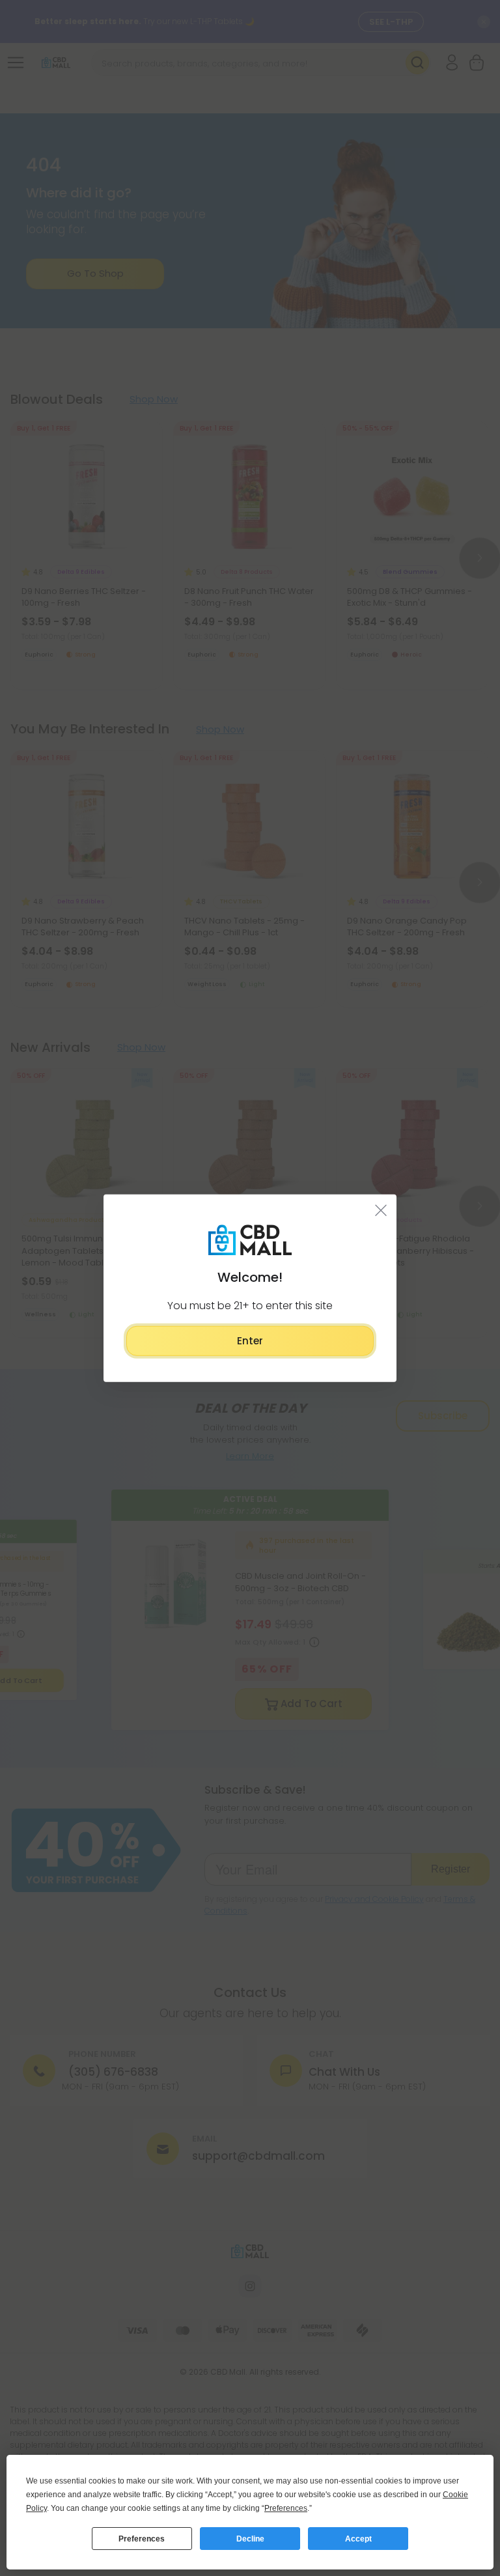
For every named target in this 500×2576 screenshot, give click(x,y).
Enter (250, 1340)
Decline (250, 2539)
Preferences (142, 2539)
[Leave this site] (381, 1210)
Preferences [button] (286, 2508)
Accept (358, 2539)
